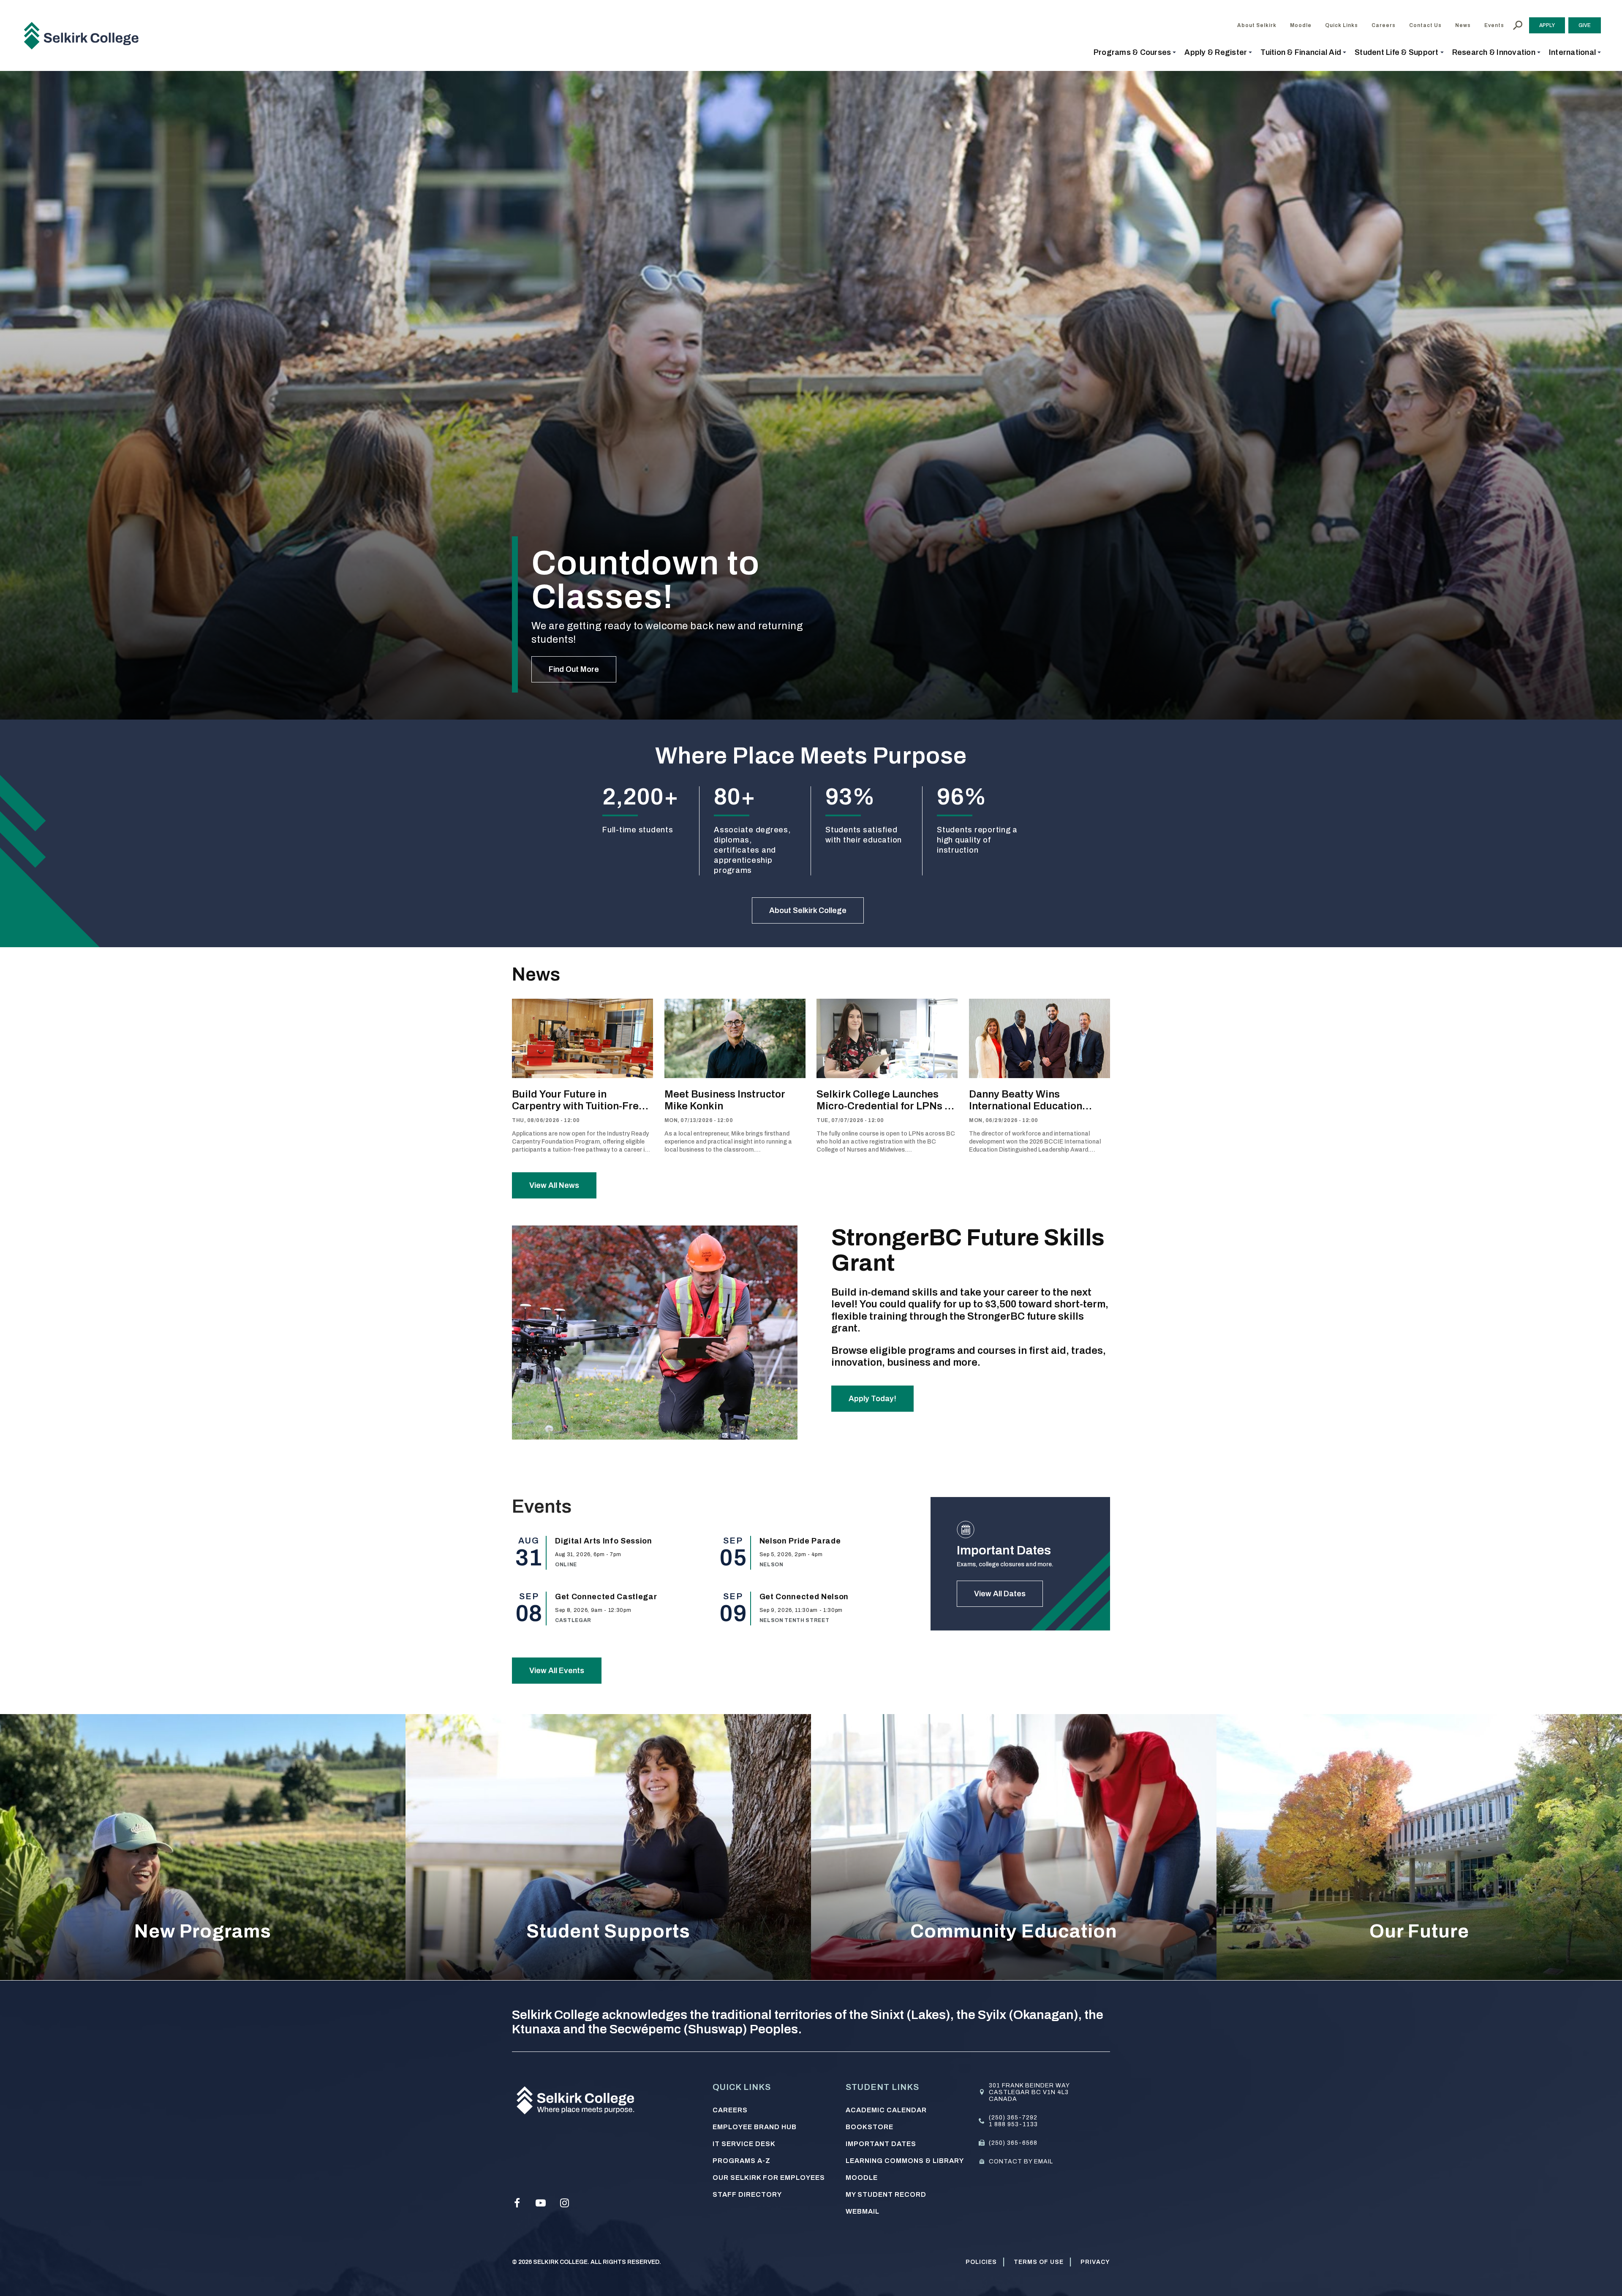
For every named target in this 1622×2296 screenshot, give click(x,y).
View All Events (557, 1671)
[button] (1135, 52)
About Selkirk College (808, 910)
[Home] (84, 35)
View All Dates (1000, 1594)
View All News (554, 1185)
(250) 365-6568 (1013, 2143)
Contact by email (1021, 2162)
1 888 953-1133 (1013, 2124)
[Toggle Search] (1518, 25)
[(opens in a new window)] (517, 2203)
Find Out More (574, 669)
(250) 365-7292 (1013, 2118)
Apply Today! (872, 1399)
